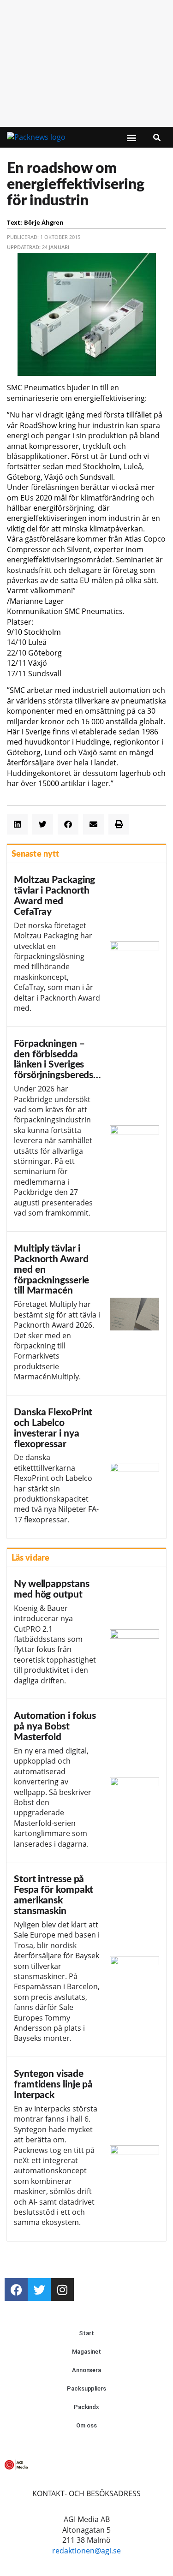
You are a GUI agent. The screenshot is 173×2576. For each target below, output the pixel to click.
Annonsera (86, 2370)
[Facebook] (16, 2290)
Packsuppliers (86, 2388)
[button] (132, 138)
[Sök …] (157, 137)
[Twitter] (39, 2290)
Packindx (86, 2407)
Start (86, 2333)
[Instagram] (62, 2290)
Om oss (86, 2425)
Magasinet (86, 2352)
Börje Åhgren (44, 222)
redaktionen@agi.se (86, 2551)
